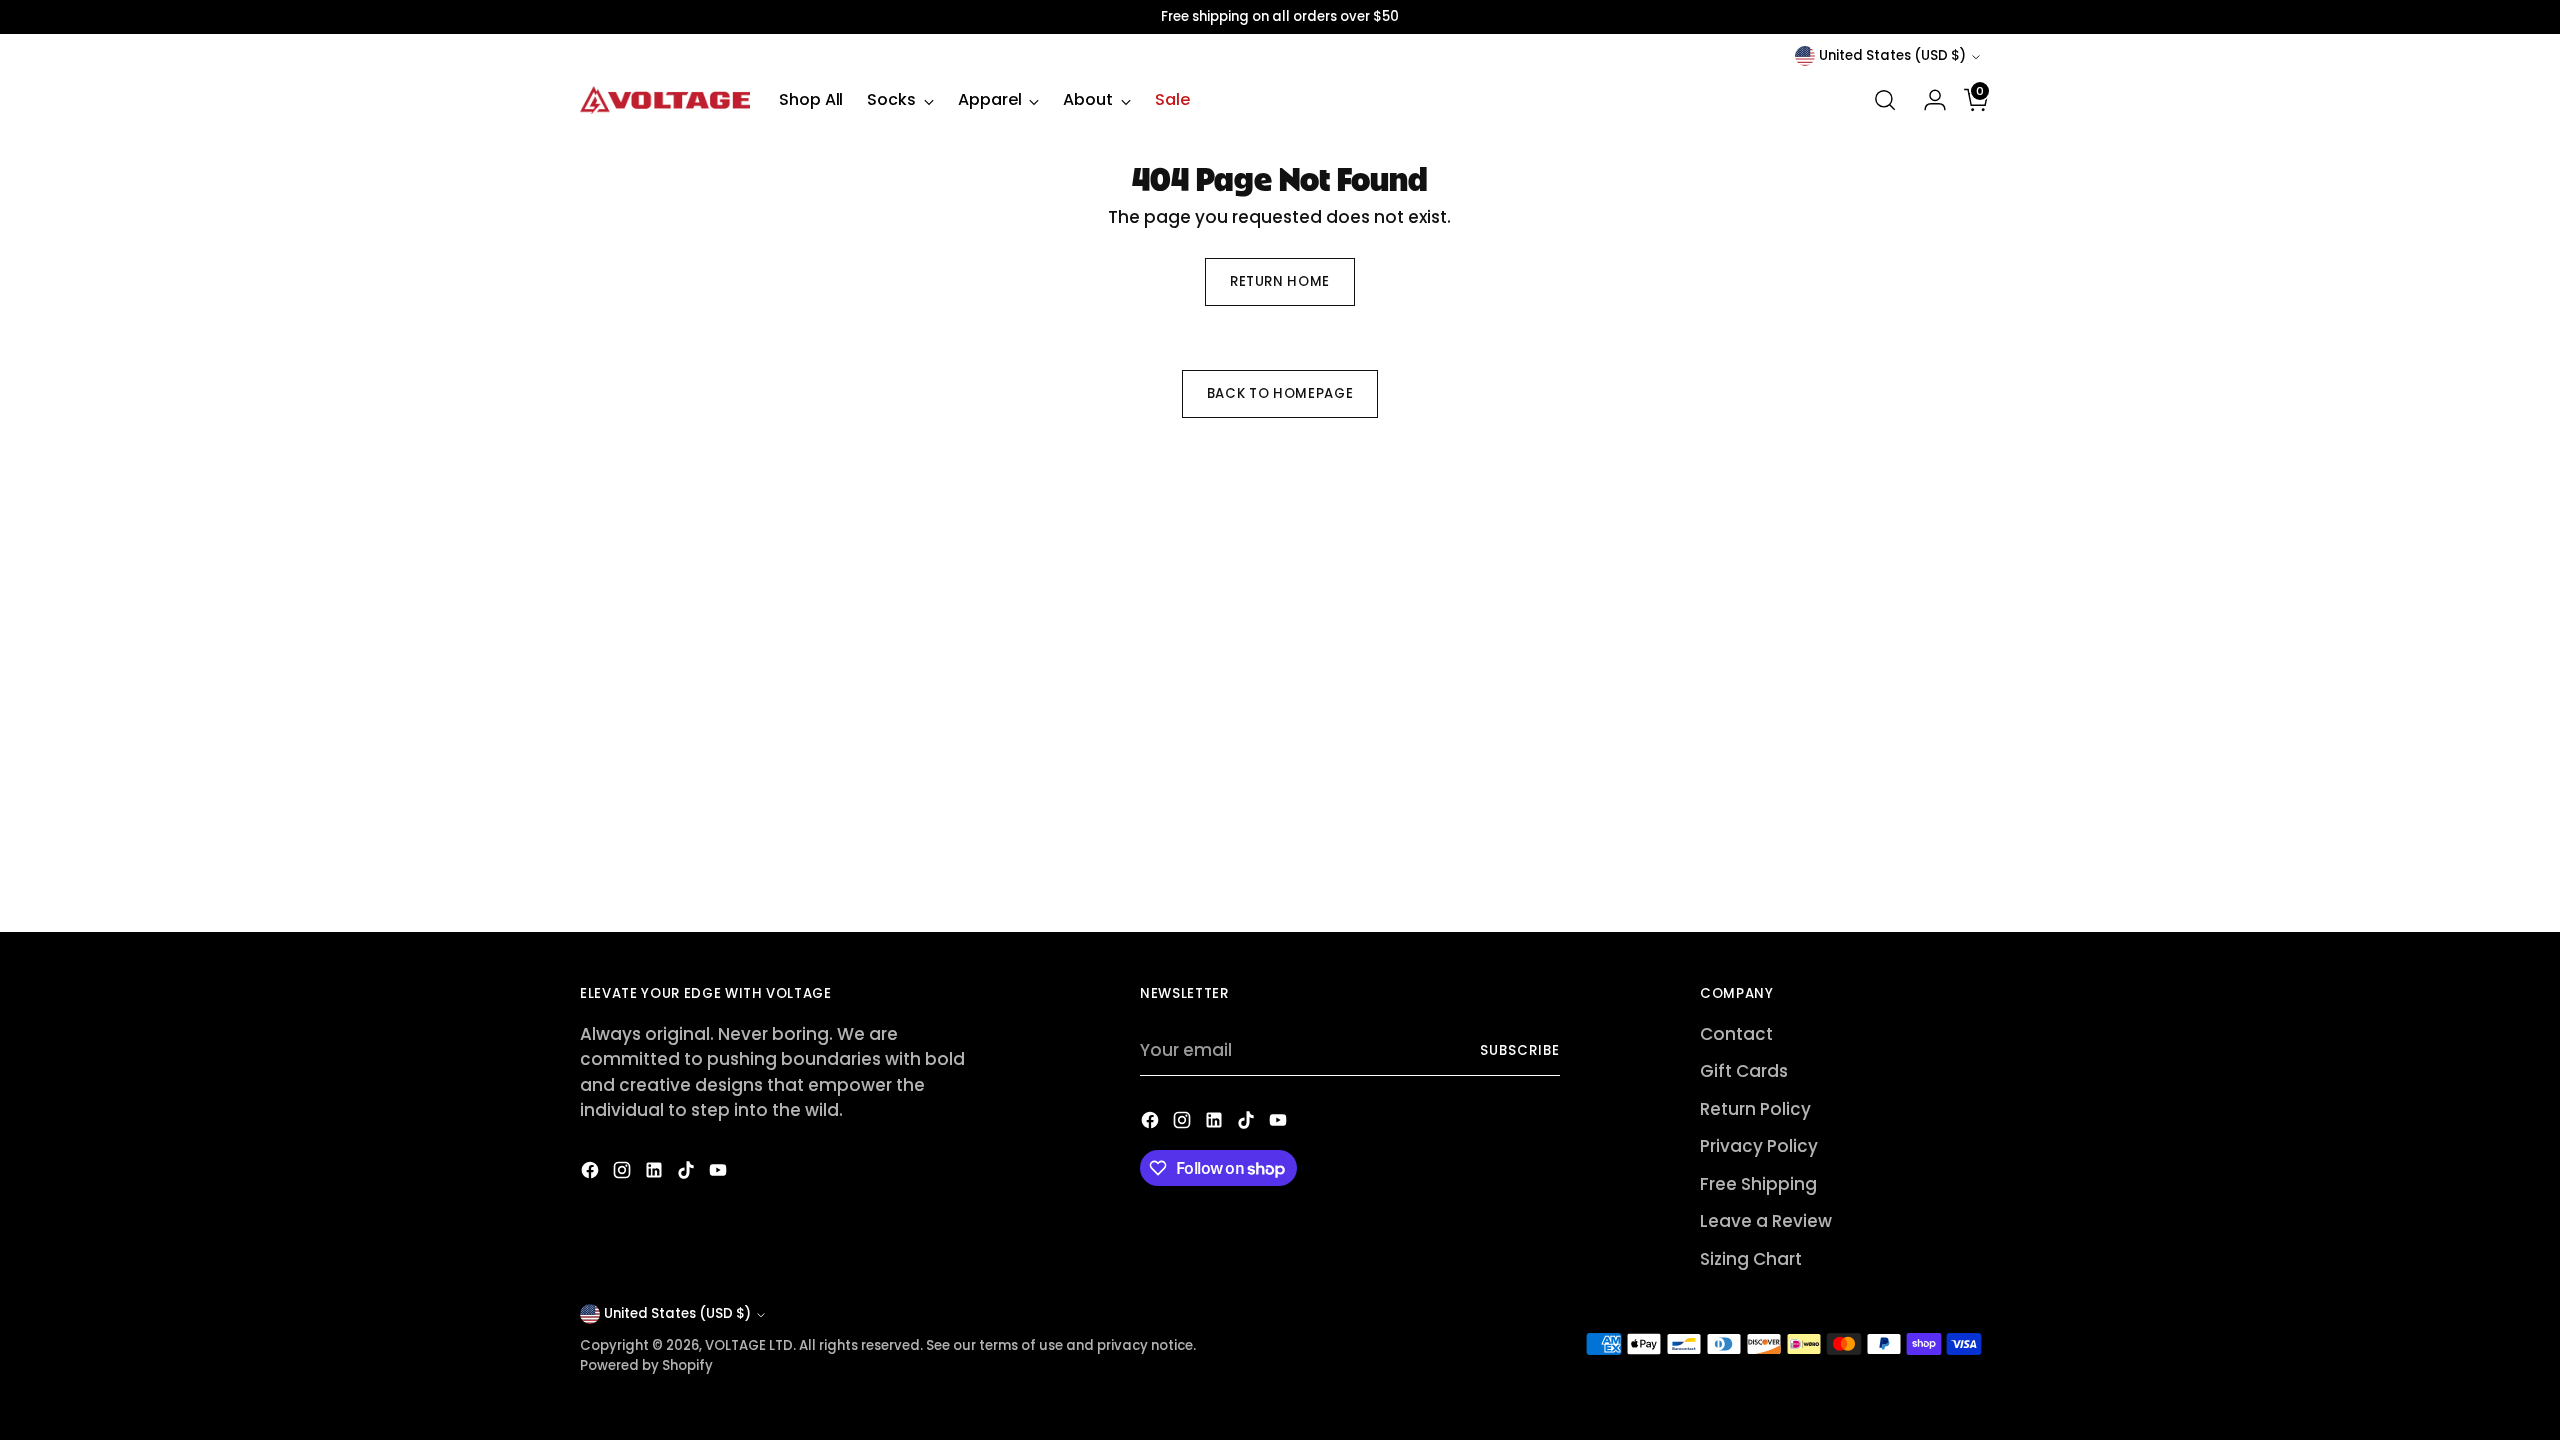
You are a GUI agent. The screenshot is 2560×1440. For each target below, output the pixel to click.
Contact (1736, 1034)
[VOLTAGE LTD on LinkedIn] (656, 1174)
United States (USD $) (1892, 55)
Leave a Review (1766, 1221)
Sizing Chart (1751, 1259)
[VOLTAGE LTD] (665, 100)
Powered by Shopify (646, 1365)
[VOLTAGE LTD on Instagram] (624, 1174)
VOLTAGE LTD (749, 1345)
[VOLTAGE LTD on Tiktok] (688, 1174)
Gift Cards (1744, 1071)
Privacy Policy (1759, 1146)
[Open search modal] (1885, 100)
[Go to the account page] (1927, 100)
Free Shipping (1758, 1184)
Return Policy (1755, 1109)
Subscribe (1520, 1050)
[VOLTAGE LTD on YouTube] (720, 1174)
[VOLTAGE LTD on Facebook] (592, 1174)
